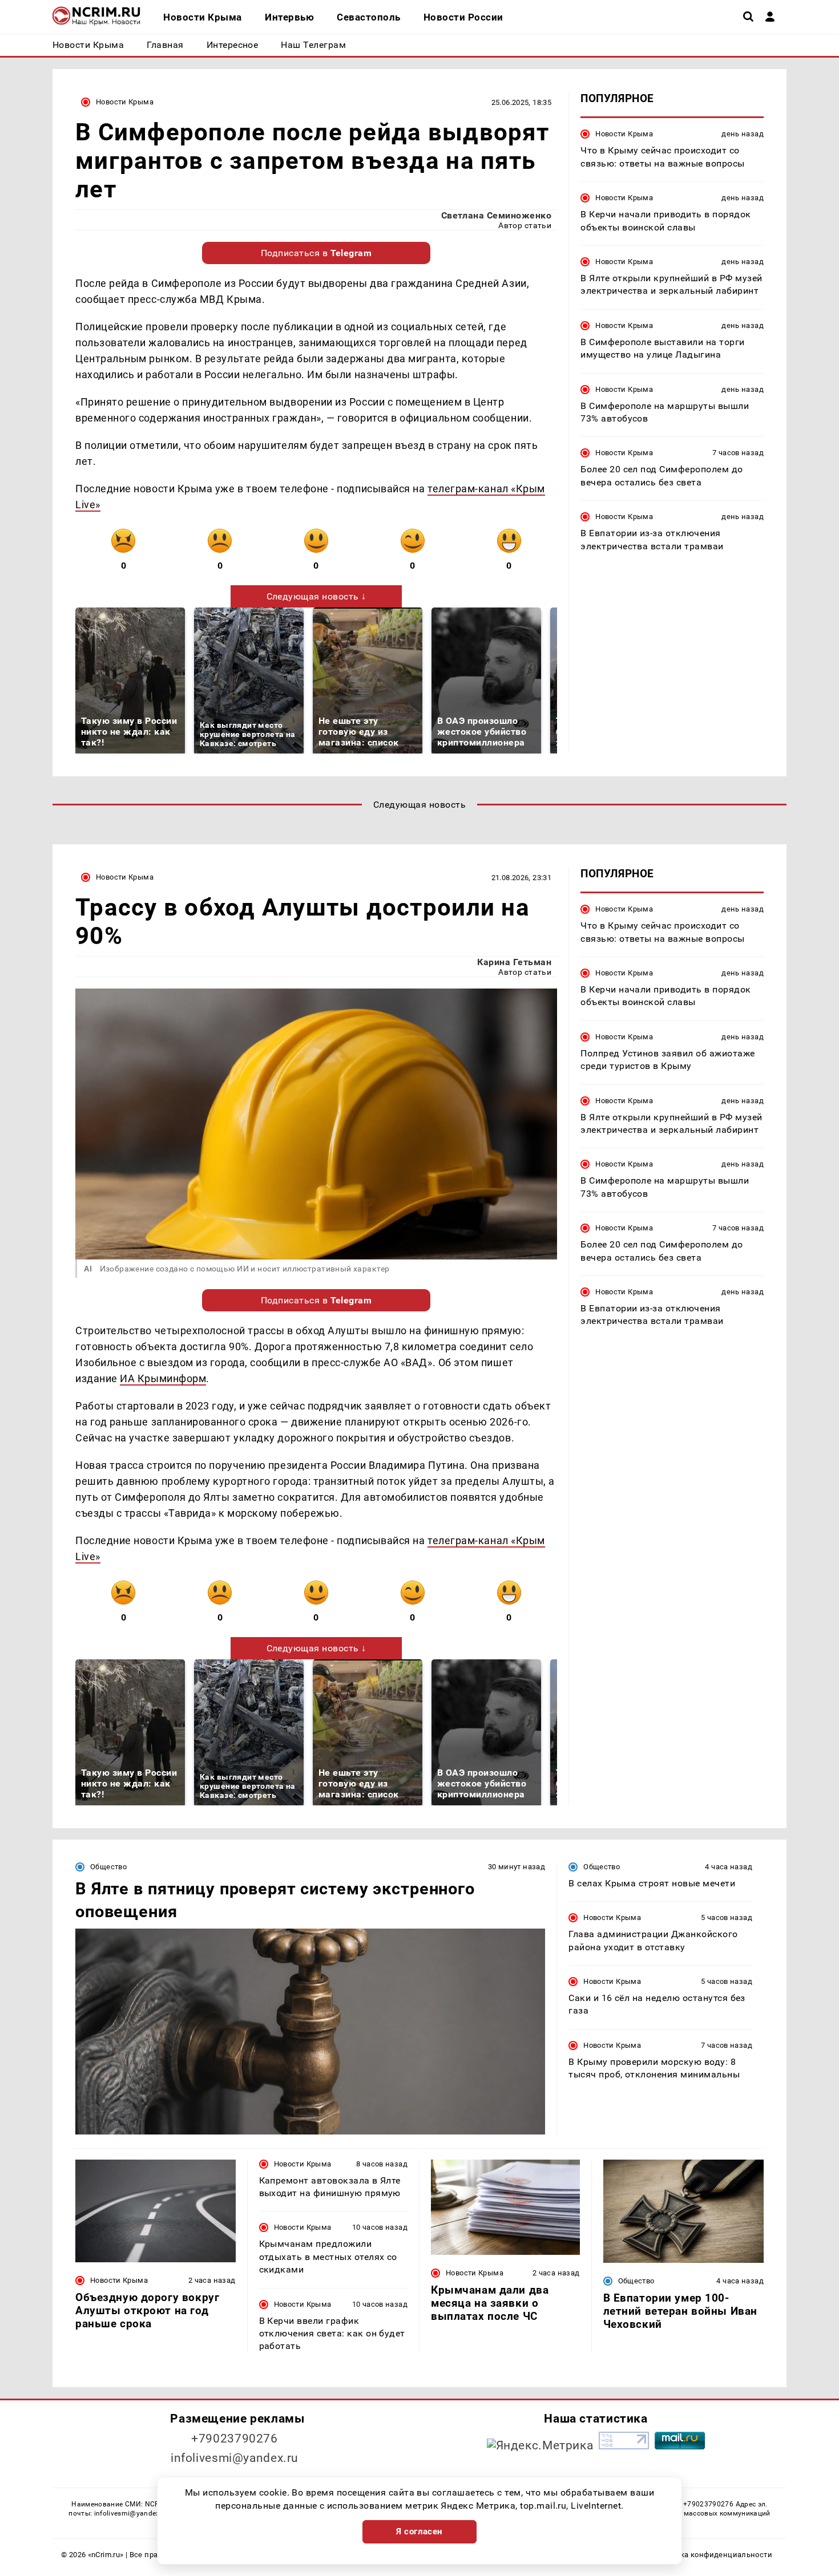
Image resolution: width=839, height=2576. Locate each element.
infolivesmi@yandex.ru (235, 2458)
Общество (108, 1867)
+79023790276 (235, 2439)
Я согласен (419, 2532)
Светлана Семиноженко (497, 215)
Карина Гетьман (514, 962)
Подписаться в (316, 253)
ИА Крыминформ (163, 1378)
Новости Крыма (125, 102)
